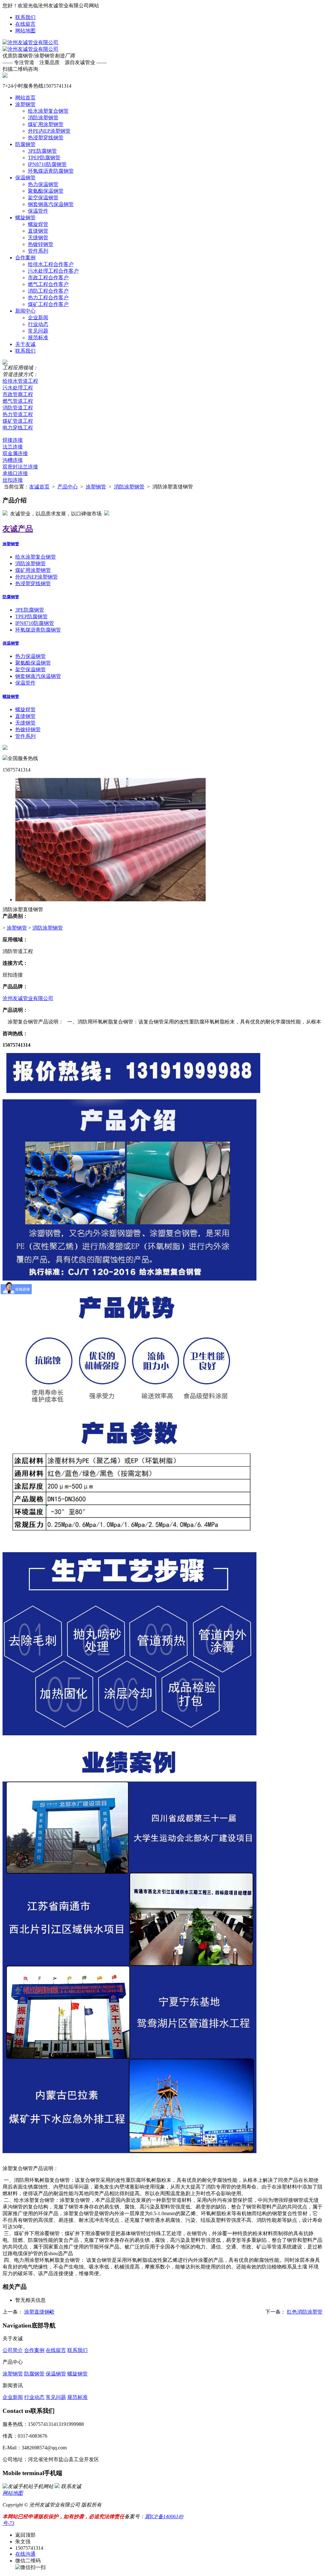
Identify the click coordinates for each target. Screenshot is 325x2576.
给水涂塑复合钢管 (48, 111)
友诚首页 (39, 487)
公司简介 (13, 2350)
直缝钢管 (38, 231)
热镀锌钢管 (41, 244)
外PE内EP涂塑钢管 (49, 131)
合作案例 (25, 258)
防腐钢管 (25, 144)
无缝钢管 (38, 238)
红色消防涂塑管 (305, 2312)
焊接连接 (13, 440)
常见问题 (38, 331)
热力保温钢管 (43, 184)
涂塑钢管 (25, 104)
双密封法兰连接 (20, 467)
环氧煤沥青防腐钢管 (51, 171)
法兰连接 (13, 447)
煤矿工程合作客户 (48, 304)
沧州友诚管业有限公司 (28, 998)
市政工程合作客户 (48, 278)
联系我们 (25, 17)
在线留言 (25, 24)
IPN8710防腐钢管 (47, 164)
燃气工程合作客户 (48, 284)
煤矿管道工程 (18, 421)
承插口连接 (15, 473)
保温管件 (38, 211)
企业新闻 (38, 318)
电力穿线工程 (18, 428)
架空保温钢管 (43, 198)
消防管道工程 (18, 408)
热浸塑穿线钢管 (46, 138)
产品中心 (68, 487)
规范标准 (38, 338)
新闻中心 (25, 311)
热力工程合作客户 (48, 298)
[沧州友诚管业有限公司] (30, 42)
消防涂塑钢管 (43, 118)
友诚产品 (18, 529)
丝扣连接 (13, 480)
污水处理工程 (18, 388)
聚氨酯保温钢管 (46, 191)
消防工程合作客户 (48, 291)
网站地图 (25, 31)
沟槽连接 (13, 460)
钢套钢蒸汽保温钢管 (51, 204)
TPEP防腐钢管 (44, 158)
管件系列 (38, 251)
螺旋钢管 (25, 218)
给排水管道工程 (20, 381)
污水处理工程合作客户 (53, 271)
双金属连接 (15, 453)
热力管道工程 (18, 414)
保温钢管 (25, 178)
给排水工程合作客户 (51, 264)
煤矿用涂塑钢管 (46, 124)
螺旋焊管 (38, 224)
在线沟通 (25, 2554)
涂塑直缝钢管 (39, 2312)
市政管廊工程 (18, 394)
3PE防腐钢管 (42, 151)
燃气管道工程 (18, 401)
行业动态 (38, 324)
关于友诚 (25, 344)
